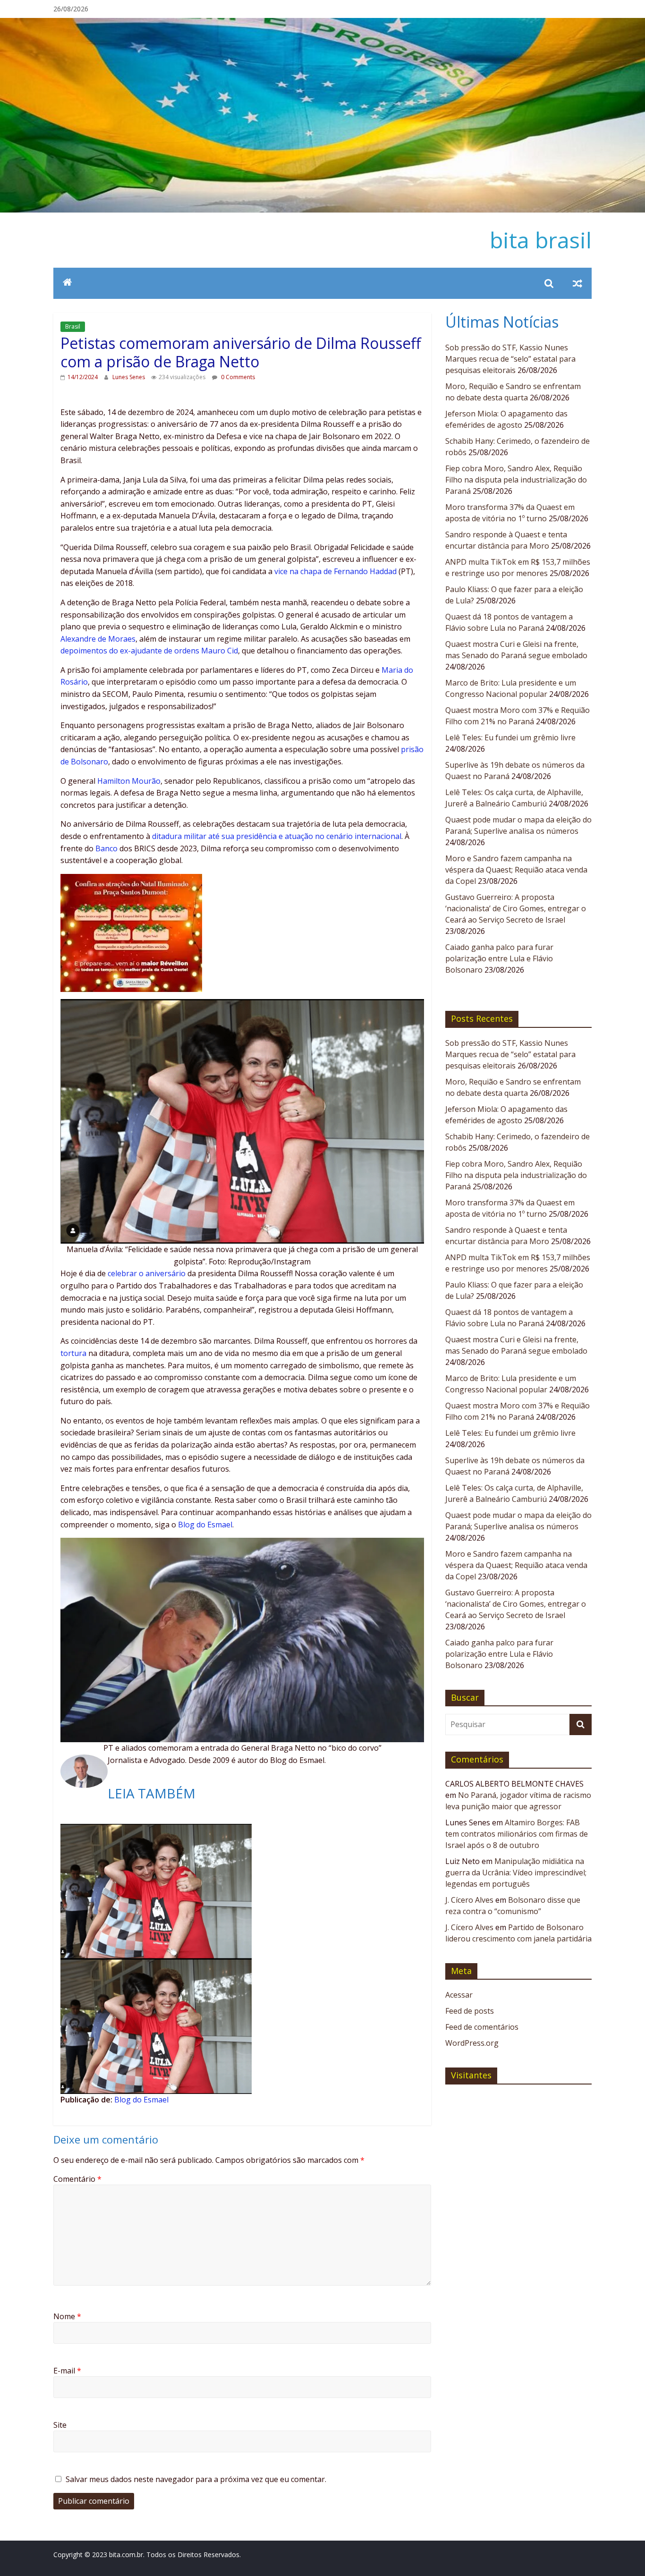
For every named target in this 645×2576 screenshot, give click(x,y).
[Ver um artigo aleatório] (577, 283)
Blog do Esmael (205, 1525)
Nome (67, 2316)
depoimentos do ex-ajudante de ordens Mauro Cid (149, 651)
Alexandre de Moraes (98, 639)
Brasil (73, 326)
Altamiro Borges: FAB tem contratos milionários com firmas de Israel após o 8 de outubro (517, 1834)
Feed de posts (470, 2011)
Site (60, 2425)
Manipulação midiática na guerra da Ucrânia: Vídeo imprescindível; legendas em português (516, 1873)
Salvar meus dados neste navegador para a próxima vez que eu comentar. (196, 2479)
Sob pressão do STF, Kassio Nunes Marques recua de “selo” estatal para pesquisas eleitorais (510, 359)
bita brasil (541, 240)
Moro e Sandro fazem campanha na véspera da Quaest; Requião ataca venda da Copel (516, 870)
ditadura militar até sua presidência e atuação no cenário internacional (277, 836)
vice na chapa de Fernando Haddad (335, 571)
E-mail (67, 2371)
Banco (106, 848)
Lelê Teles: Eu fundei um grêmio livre (510, 737)
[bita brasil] (322, 24)
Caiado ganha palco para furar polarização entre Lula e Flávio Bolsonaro (499, 958)
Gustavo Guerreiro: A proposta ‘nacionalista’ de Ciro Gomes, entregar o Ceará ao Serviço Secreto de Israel (516, 908)
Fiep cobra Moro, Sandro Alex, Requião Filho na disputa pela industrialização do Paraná (516, 480)
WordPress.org (472, 2043)
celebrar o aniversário (147, 1273)
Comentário (77, 2179)
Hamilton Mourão (129, 781)
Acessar (459, 1995)
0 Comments (237, 377)
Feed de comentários (482, 2027)
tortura (73, 1353)
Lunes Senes (129, 377)
